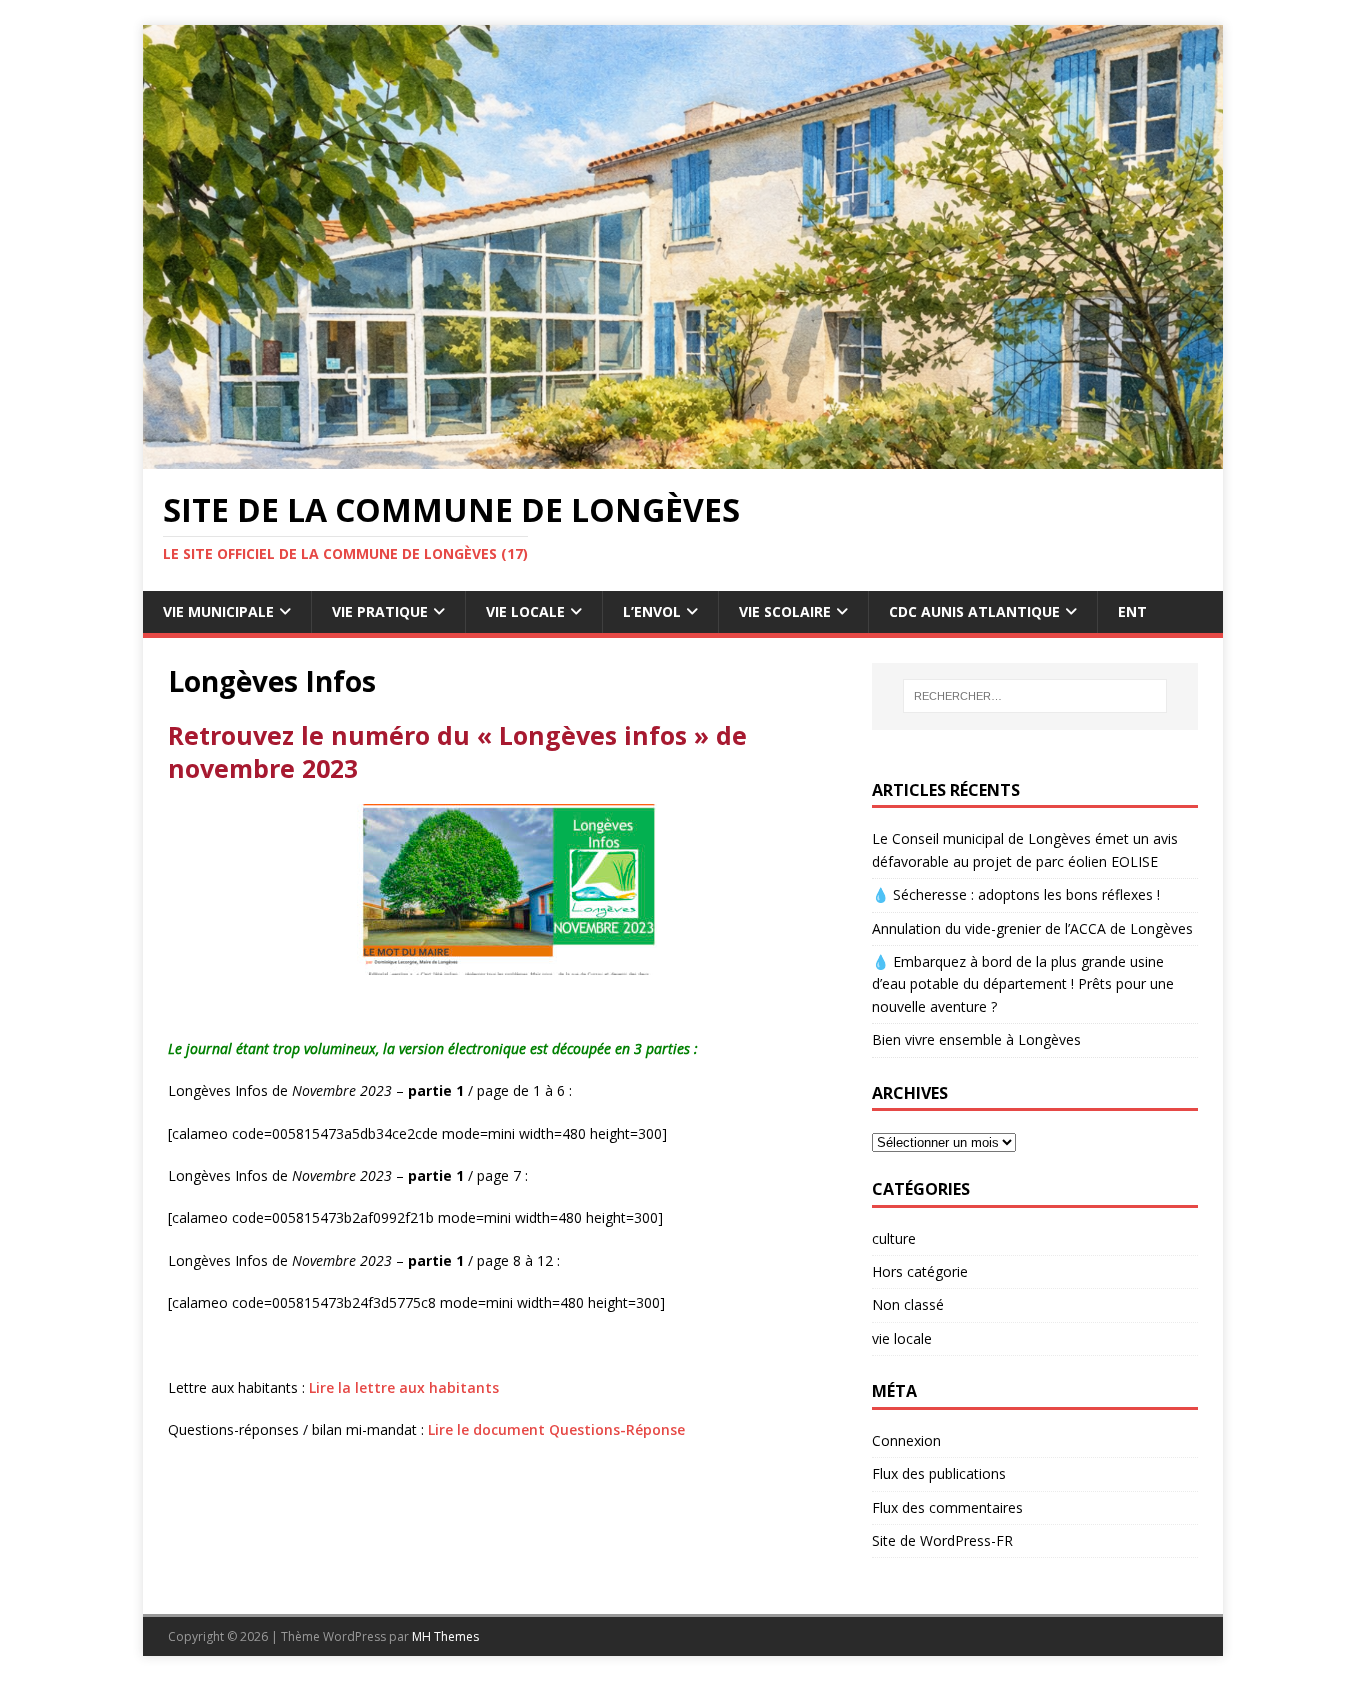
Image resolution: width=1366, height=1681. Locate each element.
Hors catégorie (920, 1271)
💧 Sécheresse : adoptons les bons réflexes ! (1016, 894)
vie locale (902, 1338)
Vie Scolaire (785, 611)
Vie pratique (380, 611)
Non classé (908, 1304)
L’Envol (652, 611)
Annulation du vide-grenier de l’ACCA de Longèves (1032, 928)
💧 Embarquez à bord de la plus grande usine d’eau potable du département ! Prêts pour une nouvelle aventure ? (1023, 984)
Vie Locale (525, 611)
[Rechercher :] (1035, 696)
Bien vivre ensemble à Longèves (976, 1039)
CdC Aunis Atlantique (974, 611)
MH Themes (445, 1636)
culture (894, 1238)
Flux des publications (939, 1473)
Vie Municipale (218, 611)
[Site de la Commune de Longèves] (683, 457)
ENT (1132, 611)
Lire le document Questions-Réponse (558, 1429)
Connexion (906, 1440)
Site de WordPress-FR (942, 1540)
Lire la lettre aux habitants (404, 1387)
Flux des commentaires (947, 1507)
